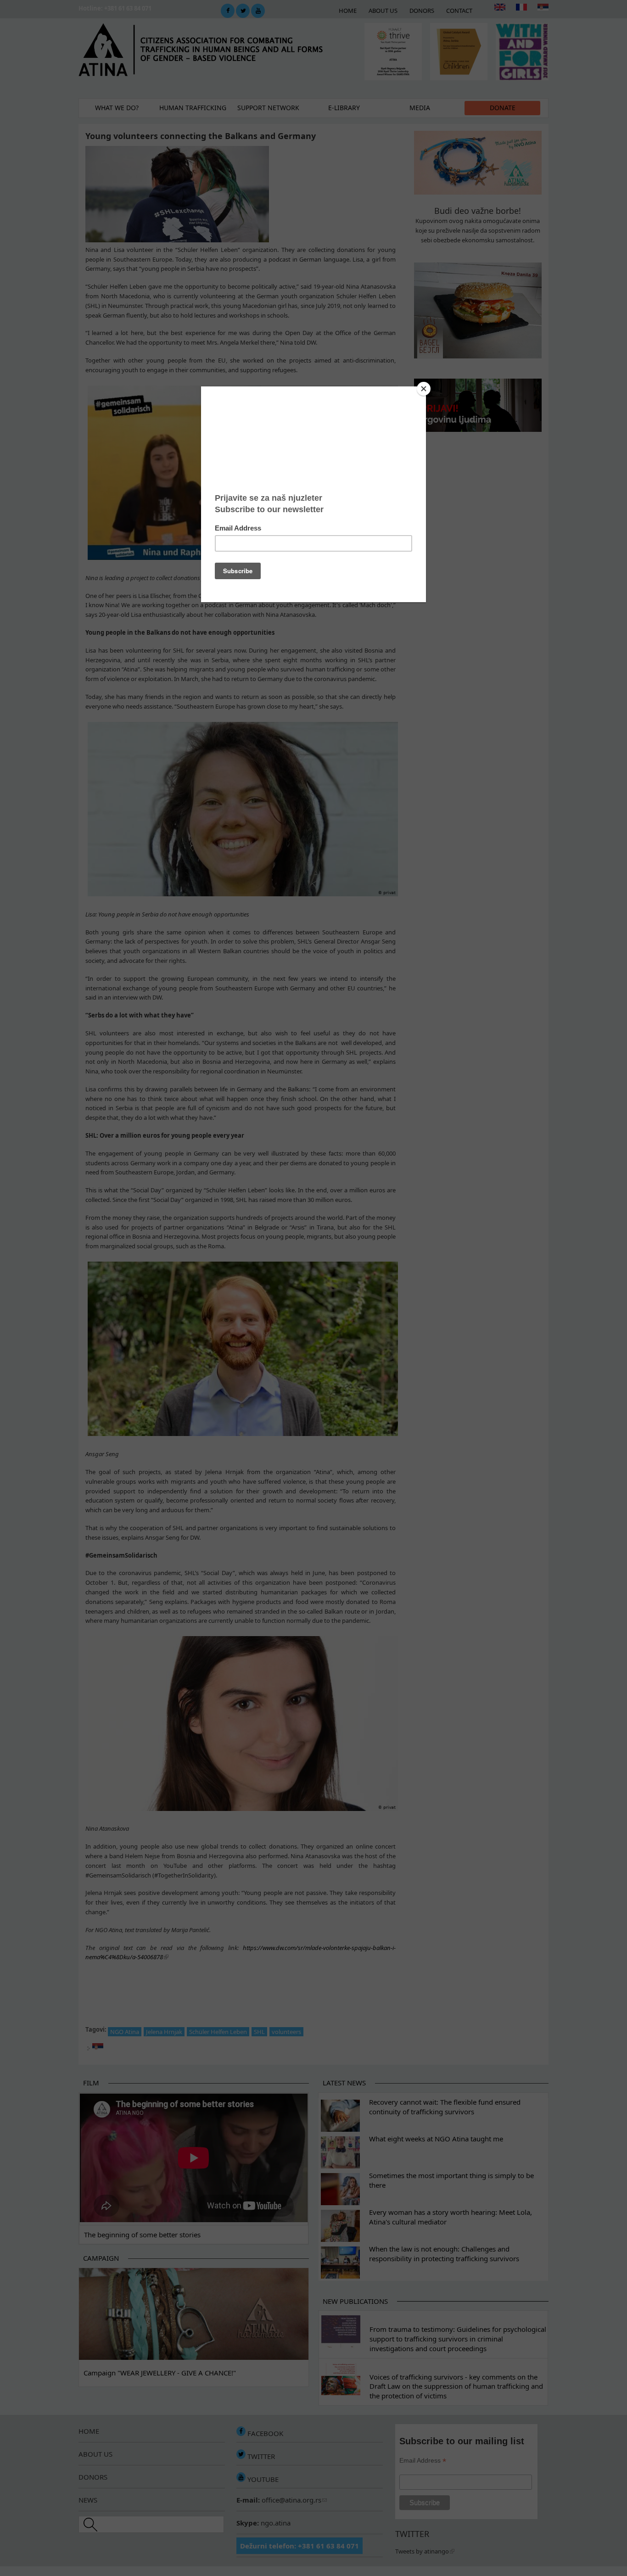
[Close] (424, 389)
